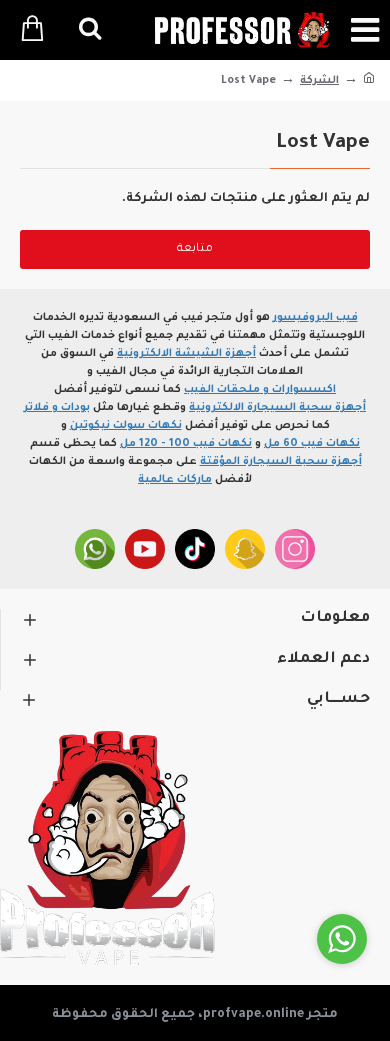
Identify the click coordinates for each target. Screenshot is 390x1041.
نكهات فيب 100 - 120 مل (186, 444)
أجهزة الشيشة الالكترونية (186, 354)
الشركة (319, 81)
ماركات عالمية (175, 480)
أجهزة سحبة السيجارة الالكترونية (277, 408)
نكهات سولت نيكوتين (126, 426)
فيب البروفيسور (315, 318)
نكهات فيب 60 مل (312, 444)
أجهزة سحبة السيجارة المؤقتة (281, 462)
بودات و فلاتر (57, 408)
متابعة (195, 249)
